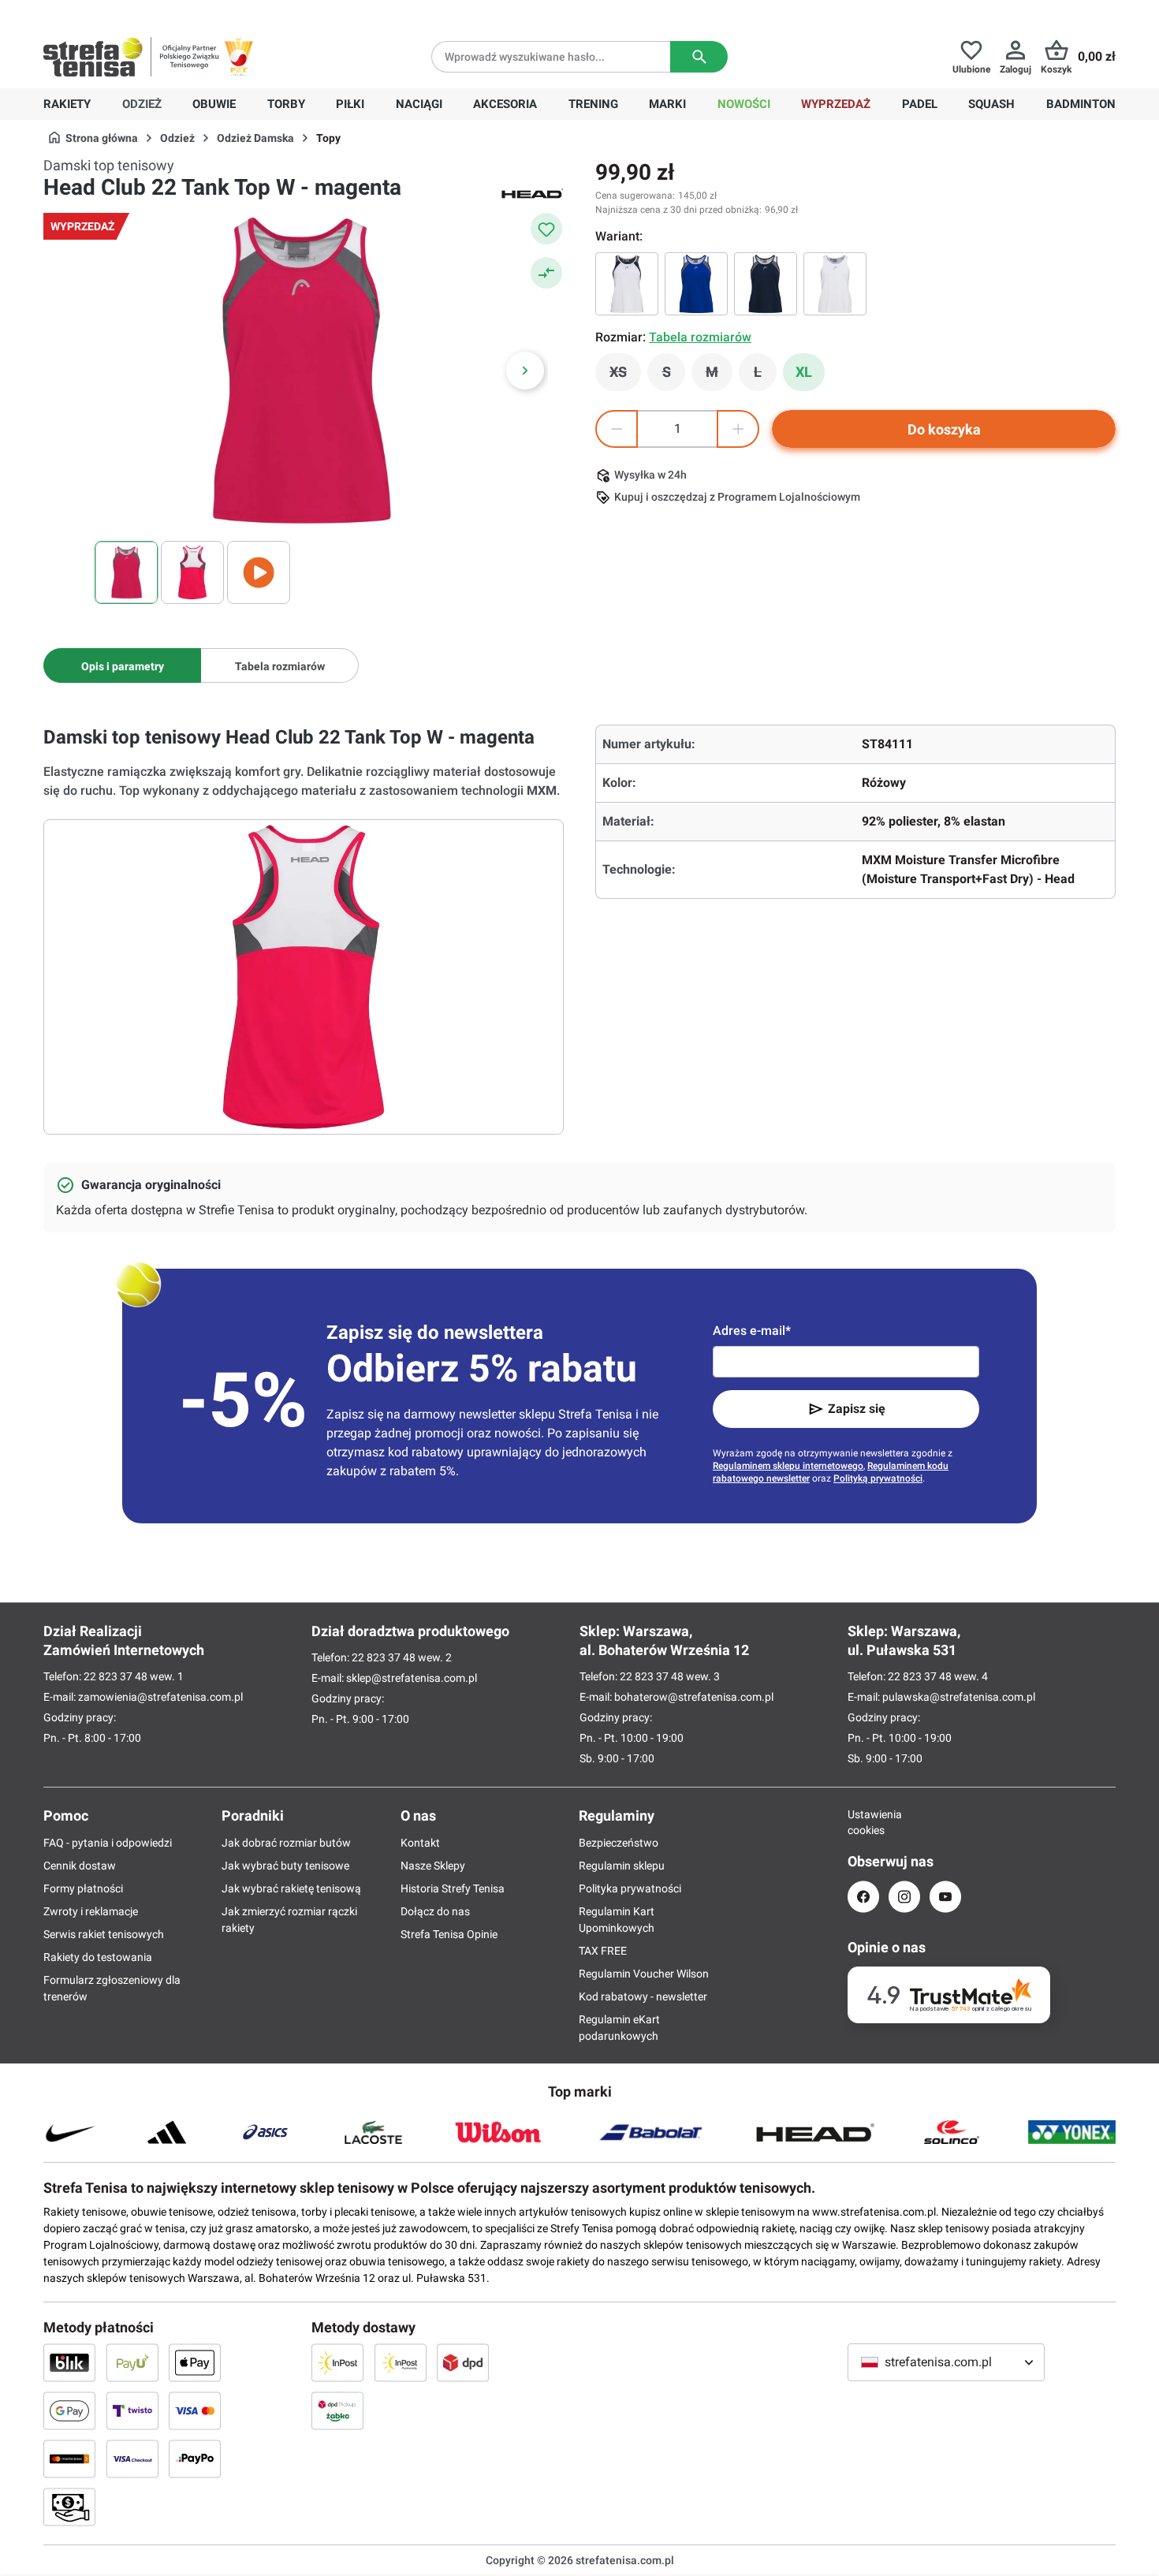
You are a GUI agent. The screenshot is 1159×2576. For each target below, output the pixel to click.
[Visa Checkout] (132, 2459)
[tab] (122, 665)
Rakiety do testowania (98, 1957)
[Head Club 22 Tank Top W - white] (835, 284)
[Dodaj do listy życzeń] (546, 229)
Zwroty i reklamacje (91, 1911)
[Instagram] (904, 1897)
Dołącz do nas (435, 1911)
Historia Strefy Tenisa (453, 1888)
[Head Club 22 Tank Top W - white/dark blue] (627, 284)
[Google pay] (69, 2410)
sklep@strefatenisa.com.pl (412, 1678)
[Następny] (525, 371)
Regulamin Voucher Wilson (644, 1974)
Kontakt (420, 1843)
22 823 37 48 (116, 1676)
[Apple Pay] (195, 2362)
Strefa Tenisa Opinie (449, 1934)
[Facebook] (863, 1897)
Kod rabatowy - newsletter (643, 1996)
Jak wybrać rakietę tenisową (291, 1888)
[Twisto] (132, 2410)
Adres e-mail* (752, 1331)
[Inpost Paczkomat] (401, 2362)
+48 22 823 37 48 (158, 13)
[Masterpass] (69, 2459)
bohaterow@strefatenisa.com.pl (694, 1697)
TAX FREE (603, 1951)
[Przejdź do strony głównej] (93, 57)
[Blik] (69, 2362)
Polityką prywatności (878, 1478)
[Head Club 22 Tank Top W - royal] (696, 284)
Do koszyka (944, 429)
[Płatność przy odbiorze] (69, 2507)
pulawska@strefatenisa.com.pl (959, 1697)
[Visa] (195, 2410)
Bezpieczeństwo (619, 1843)
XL (804, 372)
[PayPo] (195, 2459)
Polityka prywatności (630, 1888)
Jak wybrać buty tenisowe (285, 1866)
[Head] (532, 192)
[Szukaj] (699, 57)
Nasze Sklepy (433, 1866)
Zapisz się (857, 1409)
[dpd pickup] (337, 2410)
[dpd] (463, 2362)
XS (625, 376)
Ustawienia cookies (863, 1822)
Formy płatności (83, 1888)
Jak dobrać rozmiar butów (286, 1843)
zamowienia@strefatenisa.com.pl (160, 1697)
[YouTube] (945, 1897)
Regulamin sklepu (622, 1866)
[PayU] (132, 2362)
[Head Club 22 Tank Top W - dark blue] (766, 284)
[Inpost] (337, 2362)
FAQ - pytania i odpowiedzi (108, 1843)
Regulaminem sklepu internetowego (788, 1466)
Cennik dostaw (80, 1866)
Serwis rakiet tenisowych (104, 1934)
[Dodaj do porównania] (546, 273)
